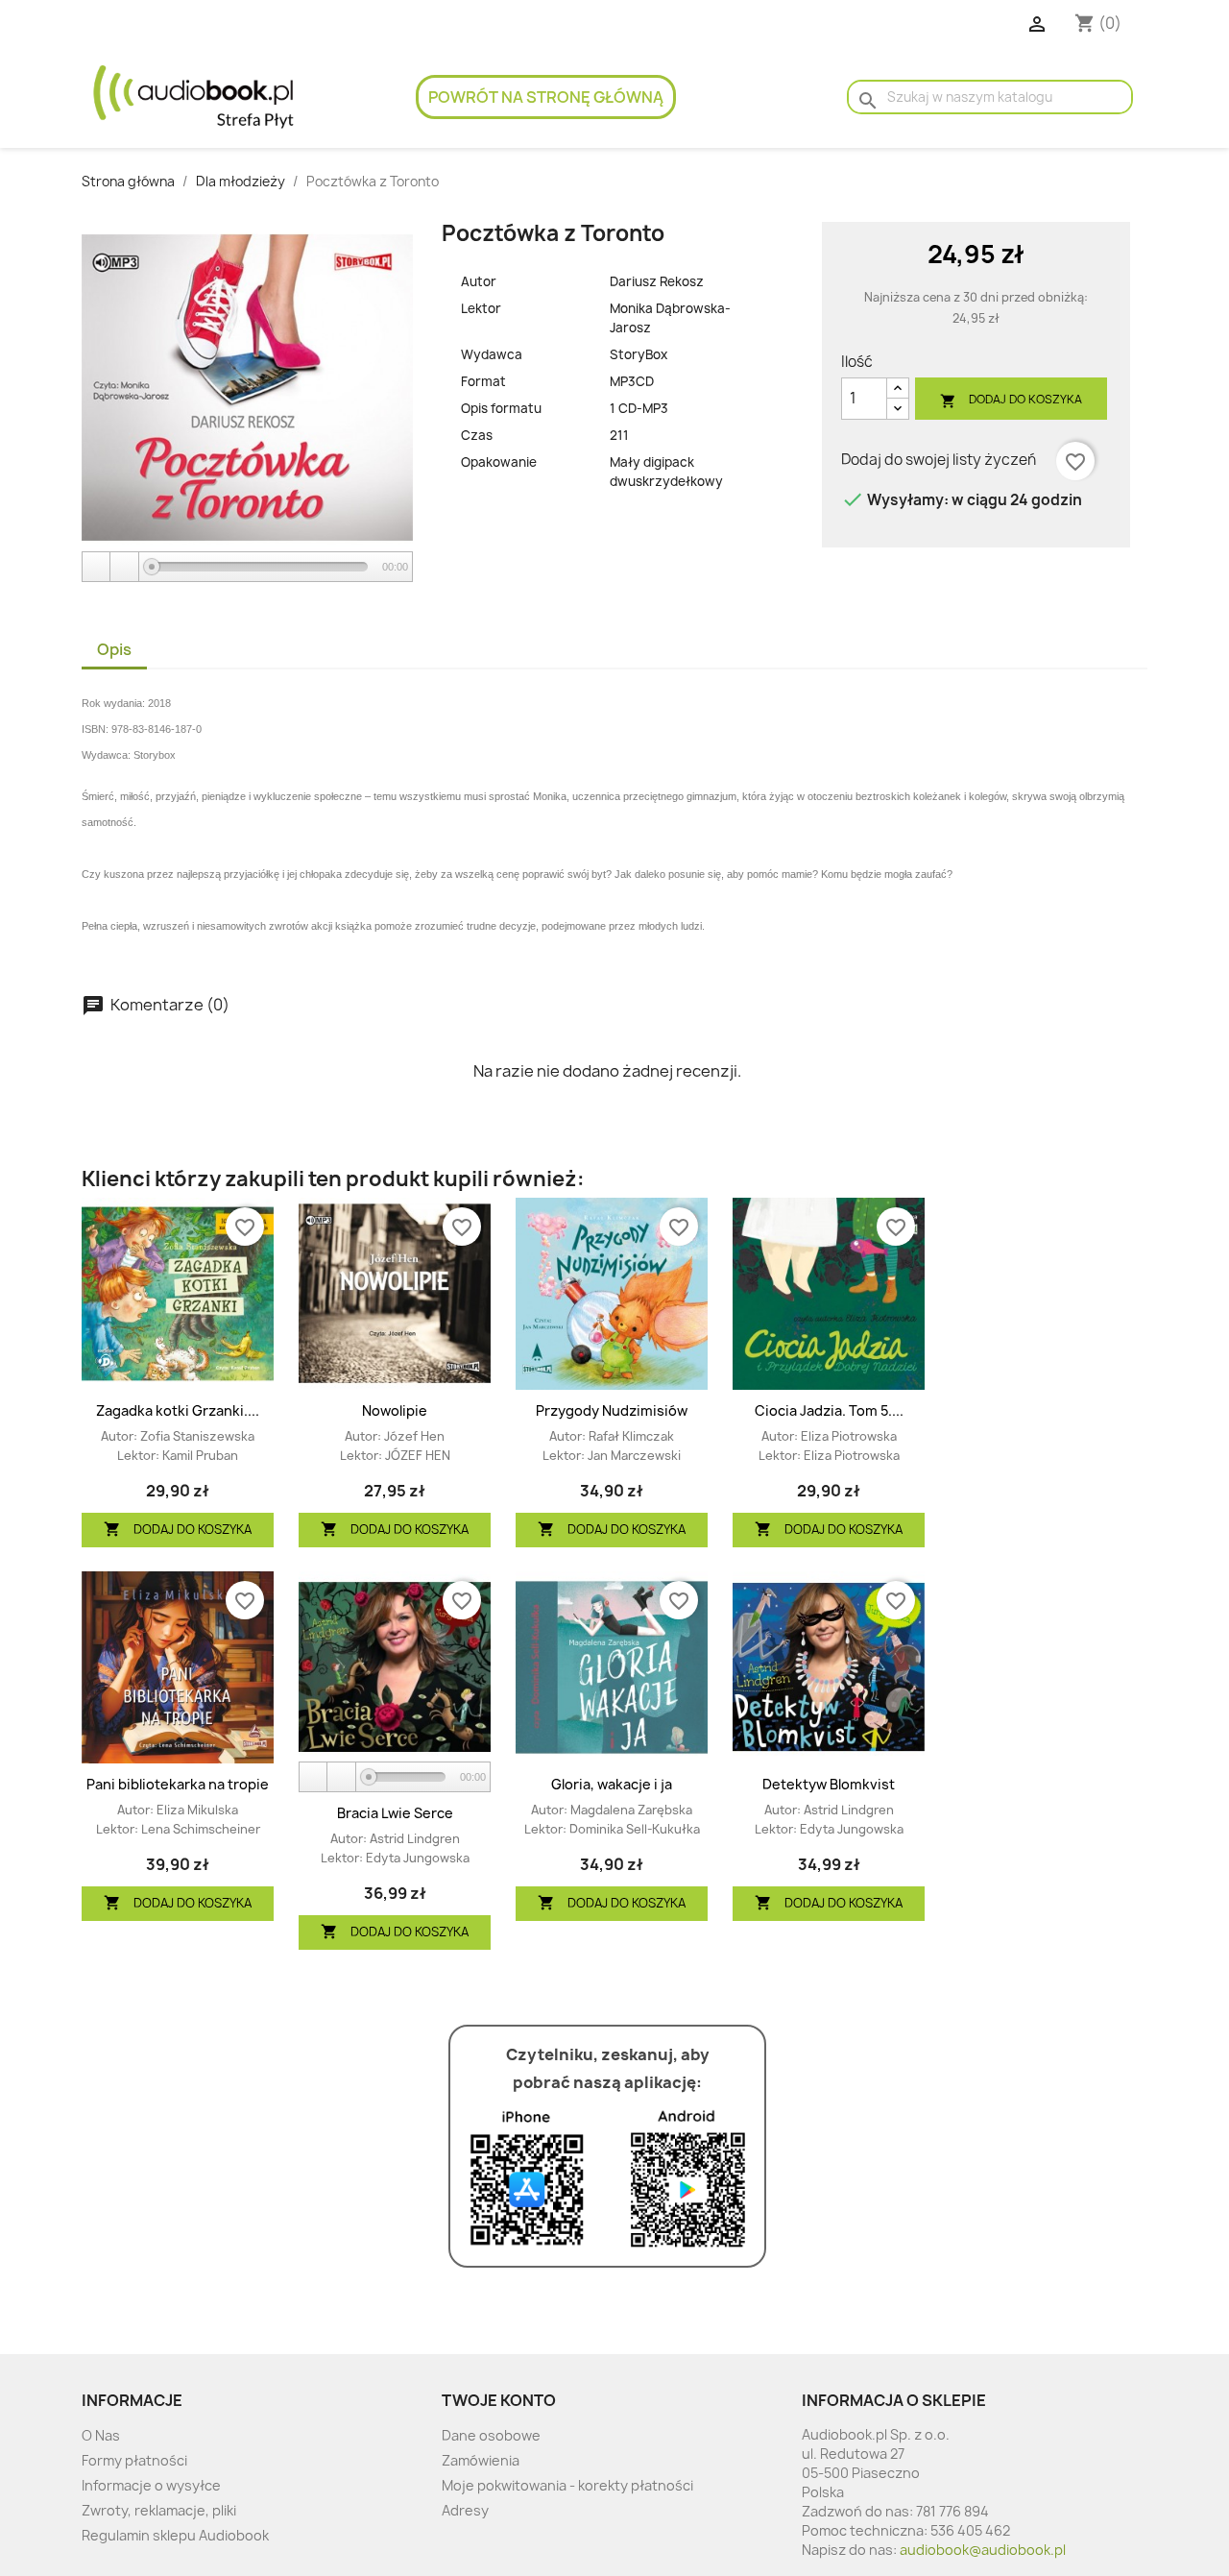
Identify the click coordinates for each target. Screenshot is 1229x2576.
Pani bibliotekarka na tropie (178, 1784)
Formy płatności (134, 2460)
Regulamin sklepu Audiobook (175, 2535)
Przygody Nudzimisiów (612, 1410)
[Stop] (125, 567)
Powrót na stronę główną (546, 97)
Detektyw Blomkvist (829, 1784)
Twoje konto (499, 2400)
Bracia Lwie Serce (395, 1813)
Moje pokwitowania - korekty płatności (567, 2485)
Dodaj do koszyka (1011, 400)
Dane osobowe (491, 2435)
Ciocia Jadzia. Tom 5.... (829, 1410)
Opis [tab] (114, 649)
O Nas (101, 2435)
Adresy (465, 2510)
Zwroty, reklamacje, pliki (159, 2510)
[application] (247, 568)
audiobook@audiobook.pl (983, 2550)
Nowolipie (395, 1410)
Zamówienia (481, 2460)
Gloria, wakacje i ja (612, 1784)
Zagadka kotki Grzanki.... (178, 1410)
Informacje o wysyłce (151, 2485)
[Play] (97, 567)
